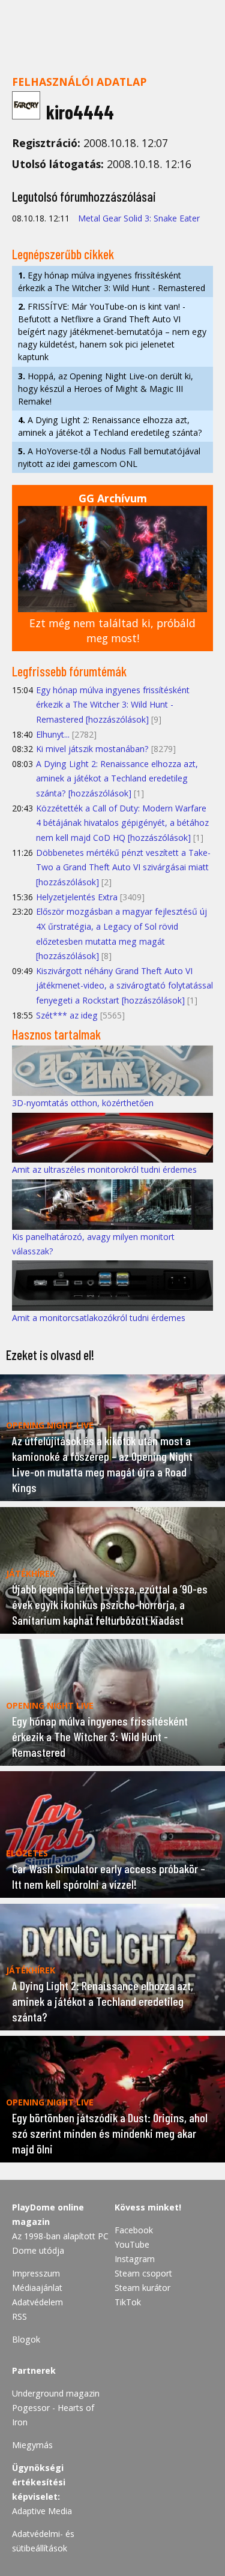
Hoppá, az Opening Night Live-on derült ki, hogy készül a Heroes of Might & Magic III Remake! (106, 389)
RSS (19, 2316)
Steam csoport (143, 2273)
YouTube (132, 2244)
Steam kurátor (142, 2288)
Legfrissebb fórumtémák (69, 671)
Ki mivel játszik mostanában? (92, 749)
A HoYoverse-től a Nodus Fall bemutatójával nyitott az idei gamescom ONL (109, 457)
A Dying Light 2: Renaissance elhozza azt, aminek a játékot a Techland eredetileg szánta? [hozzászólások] (117, 778)
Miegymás (32, 2445)
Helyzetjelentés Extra (77, 897)
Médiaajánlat (37, 2288)
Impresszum (36, 2273)
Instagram (135, 2259)
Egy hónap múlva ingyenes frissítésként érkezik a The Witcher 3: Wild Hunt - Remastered (112, 281)
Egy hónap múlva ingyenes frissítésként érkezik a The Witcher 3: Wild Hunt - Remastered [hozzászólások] (113, 705)
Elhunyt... (53, 734)
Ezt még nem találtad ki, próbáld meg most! (112, 630)
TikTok (128, 2302)
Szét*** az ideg (67, 1015)
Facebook (134, 2230)
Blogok (26, 2339)
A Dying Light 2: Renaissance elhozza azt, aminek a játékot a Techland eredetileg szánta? (110, 426)
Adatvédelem (37, 2302)
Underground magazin (56, 2393)
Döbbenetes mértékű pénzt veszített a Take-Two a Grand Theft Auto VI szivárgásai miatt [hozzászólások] (123, 867)
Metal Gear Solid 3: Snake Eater (139, 218)
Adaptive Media (42, 2511)
